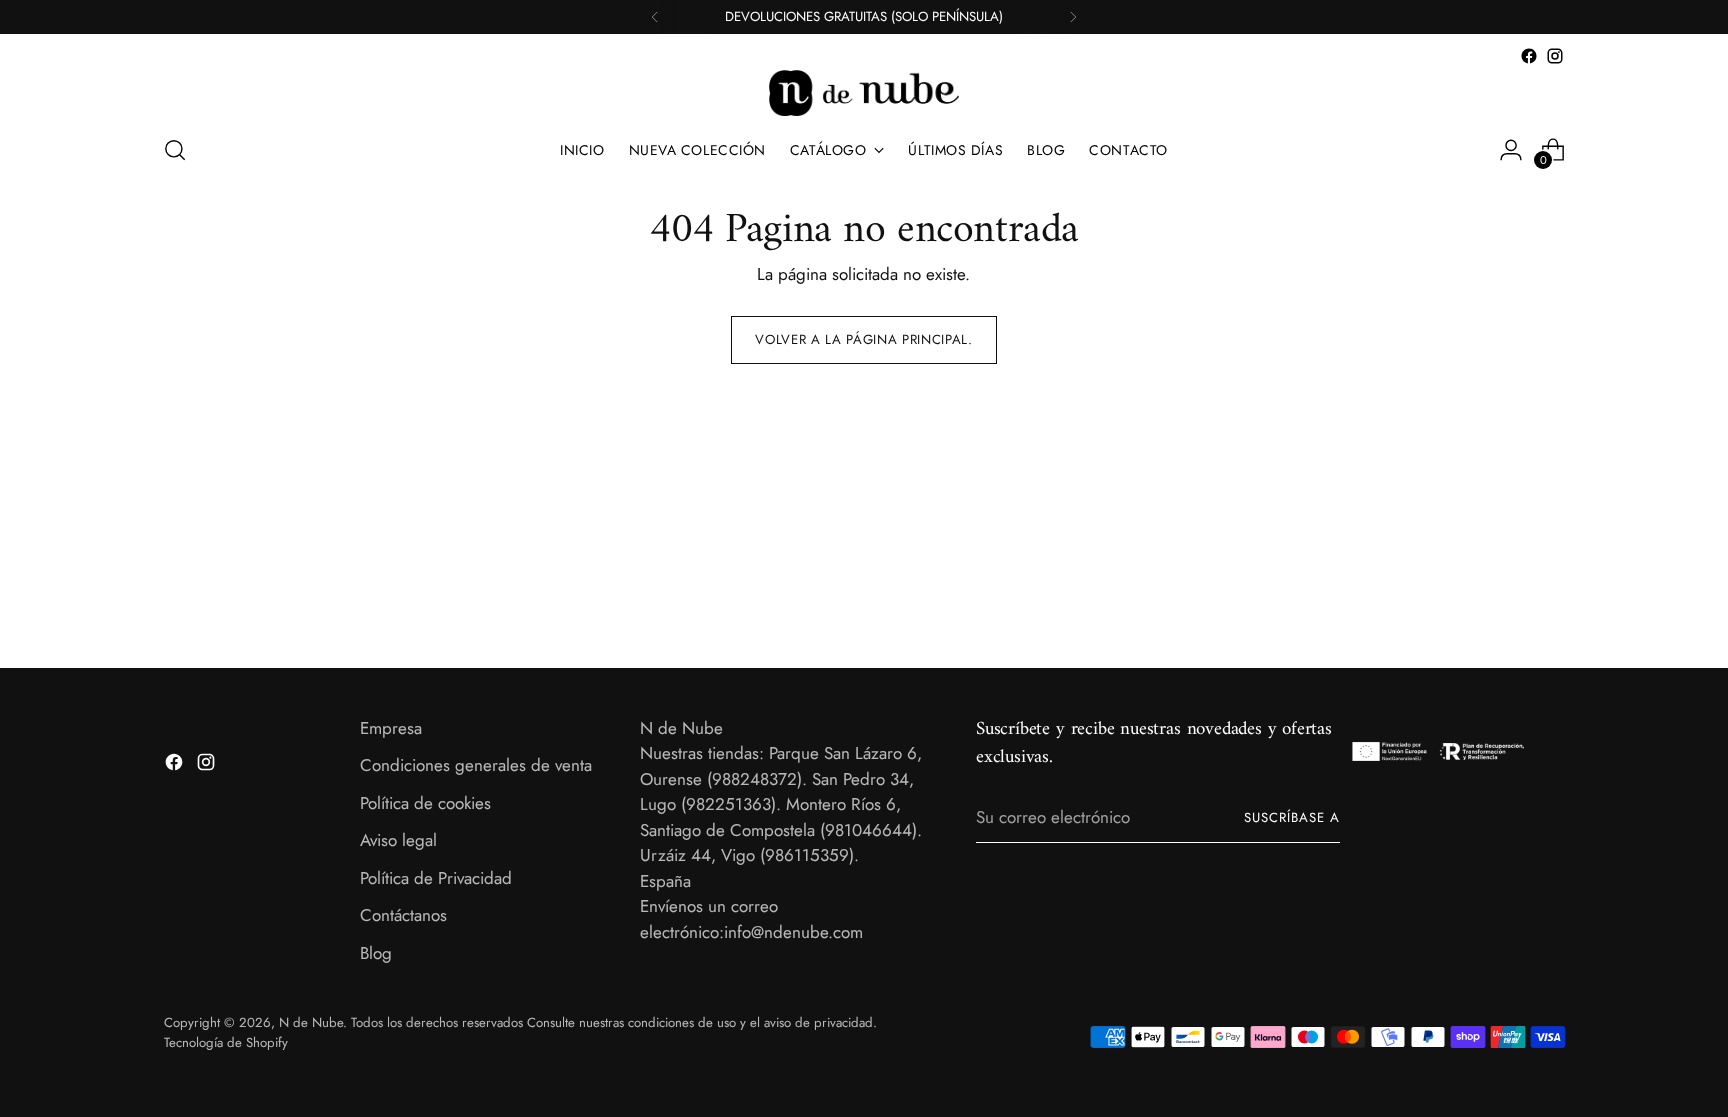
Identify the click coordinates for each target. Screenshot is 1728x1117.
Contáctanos (403, 915)
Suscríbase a (1292, 817)
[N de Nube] (864, 93)
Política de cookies (425, 803)
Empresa (391, 728)
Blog (376, 953)
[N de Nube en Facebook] (1529, 56)
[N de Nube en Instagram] (1555, 56)
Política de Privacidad (436, 878)
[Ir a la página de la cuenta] (1511, 150)
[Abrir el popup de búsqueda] (175, 150)
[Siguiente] (1073, 17)
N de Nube (311, 1022)
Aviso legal (398, 840)
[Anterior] (655, 17)
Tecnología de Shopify (226, 1042)
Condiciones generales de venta (476, 765)
